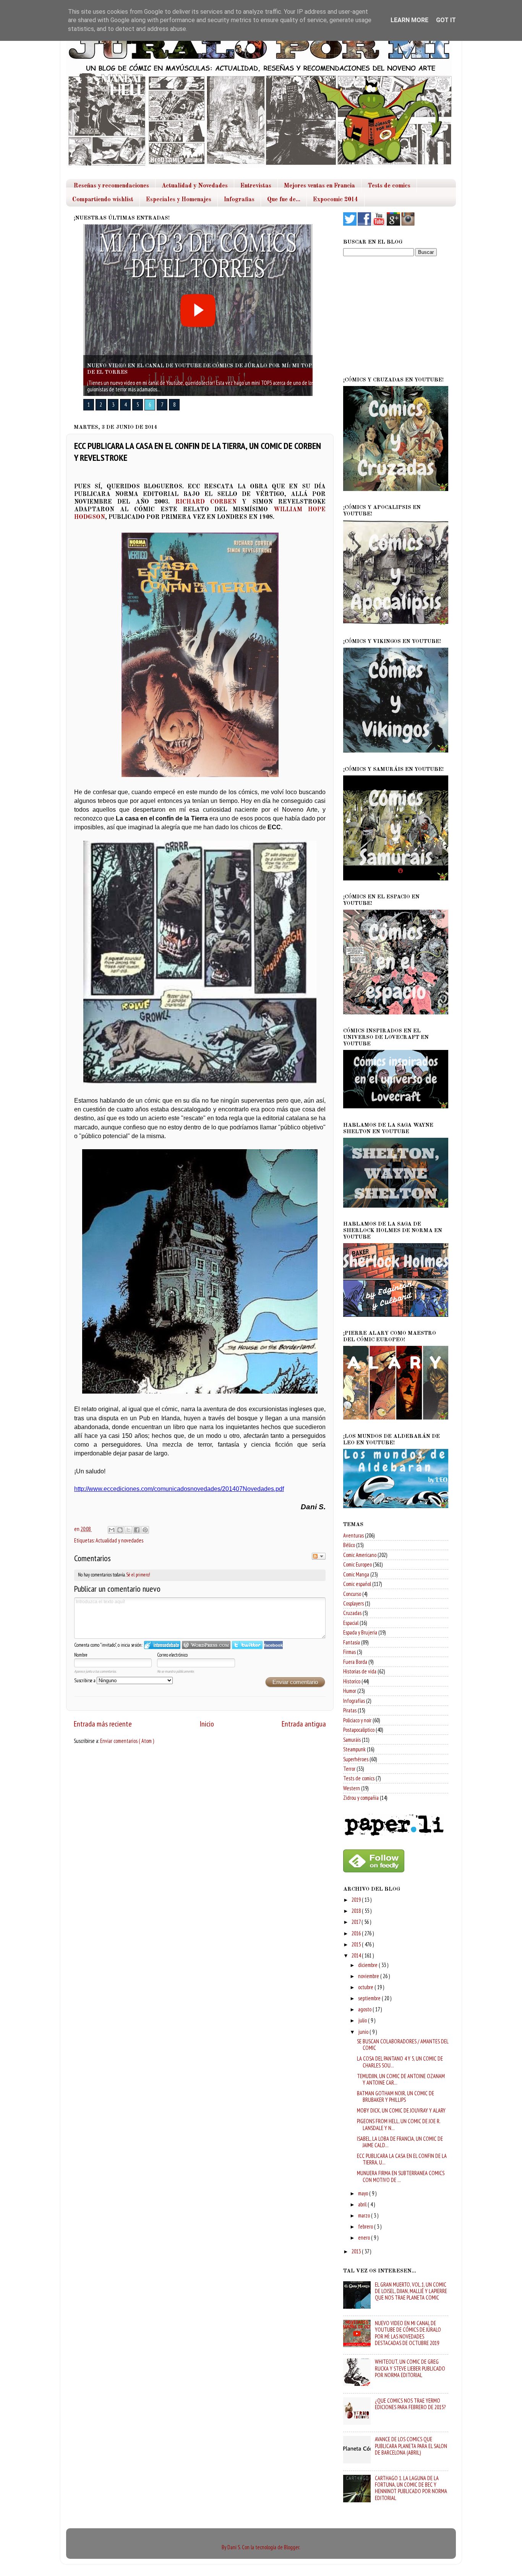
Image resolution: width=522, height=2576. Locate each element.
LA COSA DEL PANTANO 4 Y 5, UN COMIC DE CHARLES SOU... (400, 2062)
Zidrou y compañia (361, 1798)
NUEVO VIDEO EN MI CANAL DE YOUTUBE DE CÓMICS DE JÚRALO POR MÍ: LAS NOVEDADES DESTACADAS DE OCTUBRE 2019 (408, 2333)
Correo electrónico (172, 1655)
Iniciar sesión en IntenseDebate (162, 1645)
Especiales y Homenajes (179, 200)
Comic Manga (356, 1574)
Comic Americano (360, 1555)
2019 (357, 1900)
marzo (365, 2215)
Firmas (349, 1652)
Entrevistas (256, 186)
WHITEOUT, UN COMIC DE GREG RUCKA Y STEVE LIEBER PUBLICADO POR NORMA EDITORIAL (410, 2368)
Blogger (292, 2547)
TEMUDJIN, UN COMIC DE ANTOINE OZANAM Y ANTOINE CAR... (401, 2079)
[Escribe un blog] (120, 1530)
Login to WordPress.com (206, 1645)
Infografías (354, 1701)
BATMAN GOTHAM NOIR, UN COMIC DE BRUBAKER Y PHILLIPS (396, 2096)
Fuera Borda (355, 1662)
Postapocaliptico (359, 1730)
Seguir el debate (319, 1556)
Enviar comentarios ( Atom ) (127, 1741)
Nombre (81, 1655)
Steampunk (354, 1749)
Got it (446, 20)
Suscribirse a (85, 1680)
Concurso (352, 1594)
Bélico (349, 1545)
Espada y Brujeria (360, 1632)
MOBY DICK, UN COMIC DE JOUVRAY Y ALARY (401, 2110)
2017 (357, 1922)
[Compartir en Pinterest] (145, 1530)
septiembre (370, 1998)
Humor (350, 1691)
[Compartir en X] (128, 1530)
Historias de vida (360, 1671)
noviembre (369, 1976)
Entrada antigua (304, 1724)
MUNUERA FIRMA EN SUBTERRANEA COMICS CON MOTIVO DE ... (401, 2176)
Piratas (350, 1710)
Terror (349, 1769)
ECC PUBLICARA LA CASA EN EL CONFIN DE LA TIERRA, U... (402, 2159)
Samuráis (352, 1740)
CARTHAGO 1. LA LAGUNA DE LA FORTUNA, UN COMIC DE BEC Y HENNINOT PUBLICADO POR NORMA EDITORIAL (411, 2488)
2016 (357, 1933)
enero (365, 2238)
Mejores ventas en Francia (319, 186)
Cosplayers (353, 1603)
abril (363, 2204)
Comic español (357, 1584)
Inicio (207, 1724)
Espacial (351, 1623)
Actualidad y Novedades (195, 186)
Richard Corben (206, 502)
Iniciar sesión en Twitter (247, 1645)
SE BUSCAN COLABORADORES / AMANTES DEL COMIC (403, 2045)
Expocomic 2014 (336, 200)
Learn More (409, 20)
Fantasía (352, 1642)
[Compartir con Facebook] (137, 1530)
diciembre (368, 1965)
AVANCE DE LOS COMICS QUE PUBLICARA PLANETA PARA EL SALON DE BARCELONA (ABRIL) (411, 2446)
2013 (357, 2251)
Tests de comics (389, 186)
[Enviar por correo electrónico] (112, 1530)
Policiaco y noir (357, 1720)
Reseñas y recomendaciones (111, 186)
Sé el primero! (138, 1575)
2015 (357, 1944)
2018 (357, 1911)
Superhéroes (356, 1759)
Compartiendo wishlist (103, 200)
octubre (366, 1987)
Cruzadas (352, 1613)
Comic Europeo (357, 1564)
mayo (364, 2193)
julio (363, 2020)
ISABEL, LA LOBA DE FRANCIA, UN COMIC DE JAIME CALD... (400, 2142)
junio (364, 2032)
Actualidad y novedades (119, 1540)
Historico (352, 1681)
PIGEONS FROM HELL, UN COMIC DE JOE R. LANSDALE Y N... (399, 2124)
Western (352, 1788)
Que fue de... (284, 200)
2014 (357, 1955)
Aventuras (353, 1535)
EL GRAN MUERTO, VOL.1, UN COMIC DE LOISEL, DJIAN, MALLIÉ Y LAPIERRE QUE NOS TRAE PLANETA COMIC (411, 2291)
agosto (365, 2009)
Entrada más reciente (103, 1724)
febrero (366, 2226)
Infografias (239, 200)
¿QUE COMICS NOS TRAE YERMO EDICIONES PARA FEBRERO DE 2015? (410, 2404)
